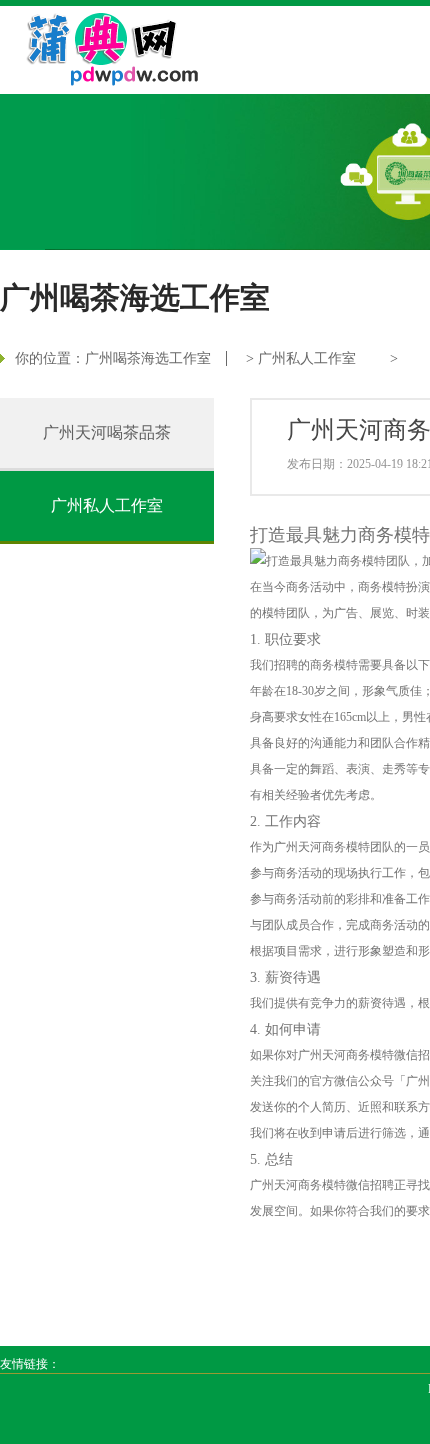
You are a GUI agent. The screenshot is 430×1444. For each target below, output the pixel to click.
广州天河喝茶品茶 (107, 432)
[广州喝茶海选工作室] (101, 46)
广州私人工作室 (307, 358)
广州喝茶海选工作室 (148, 358)
